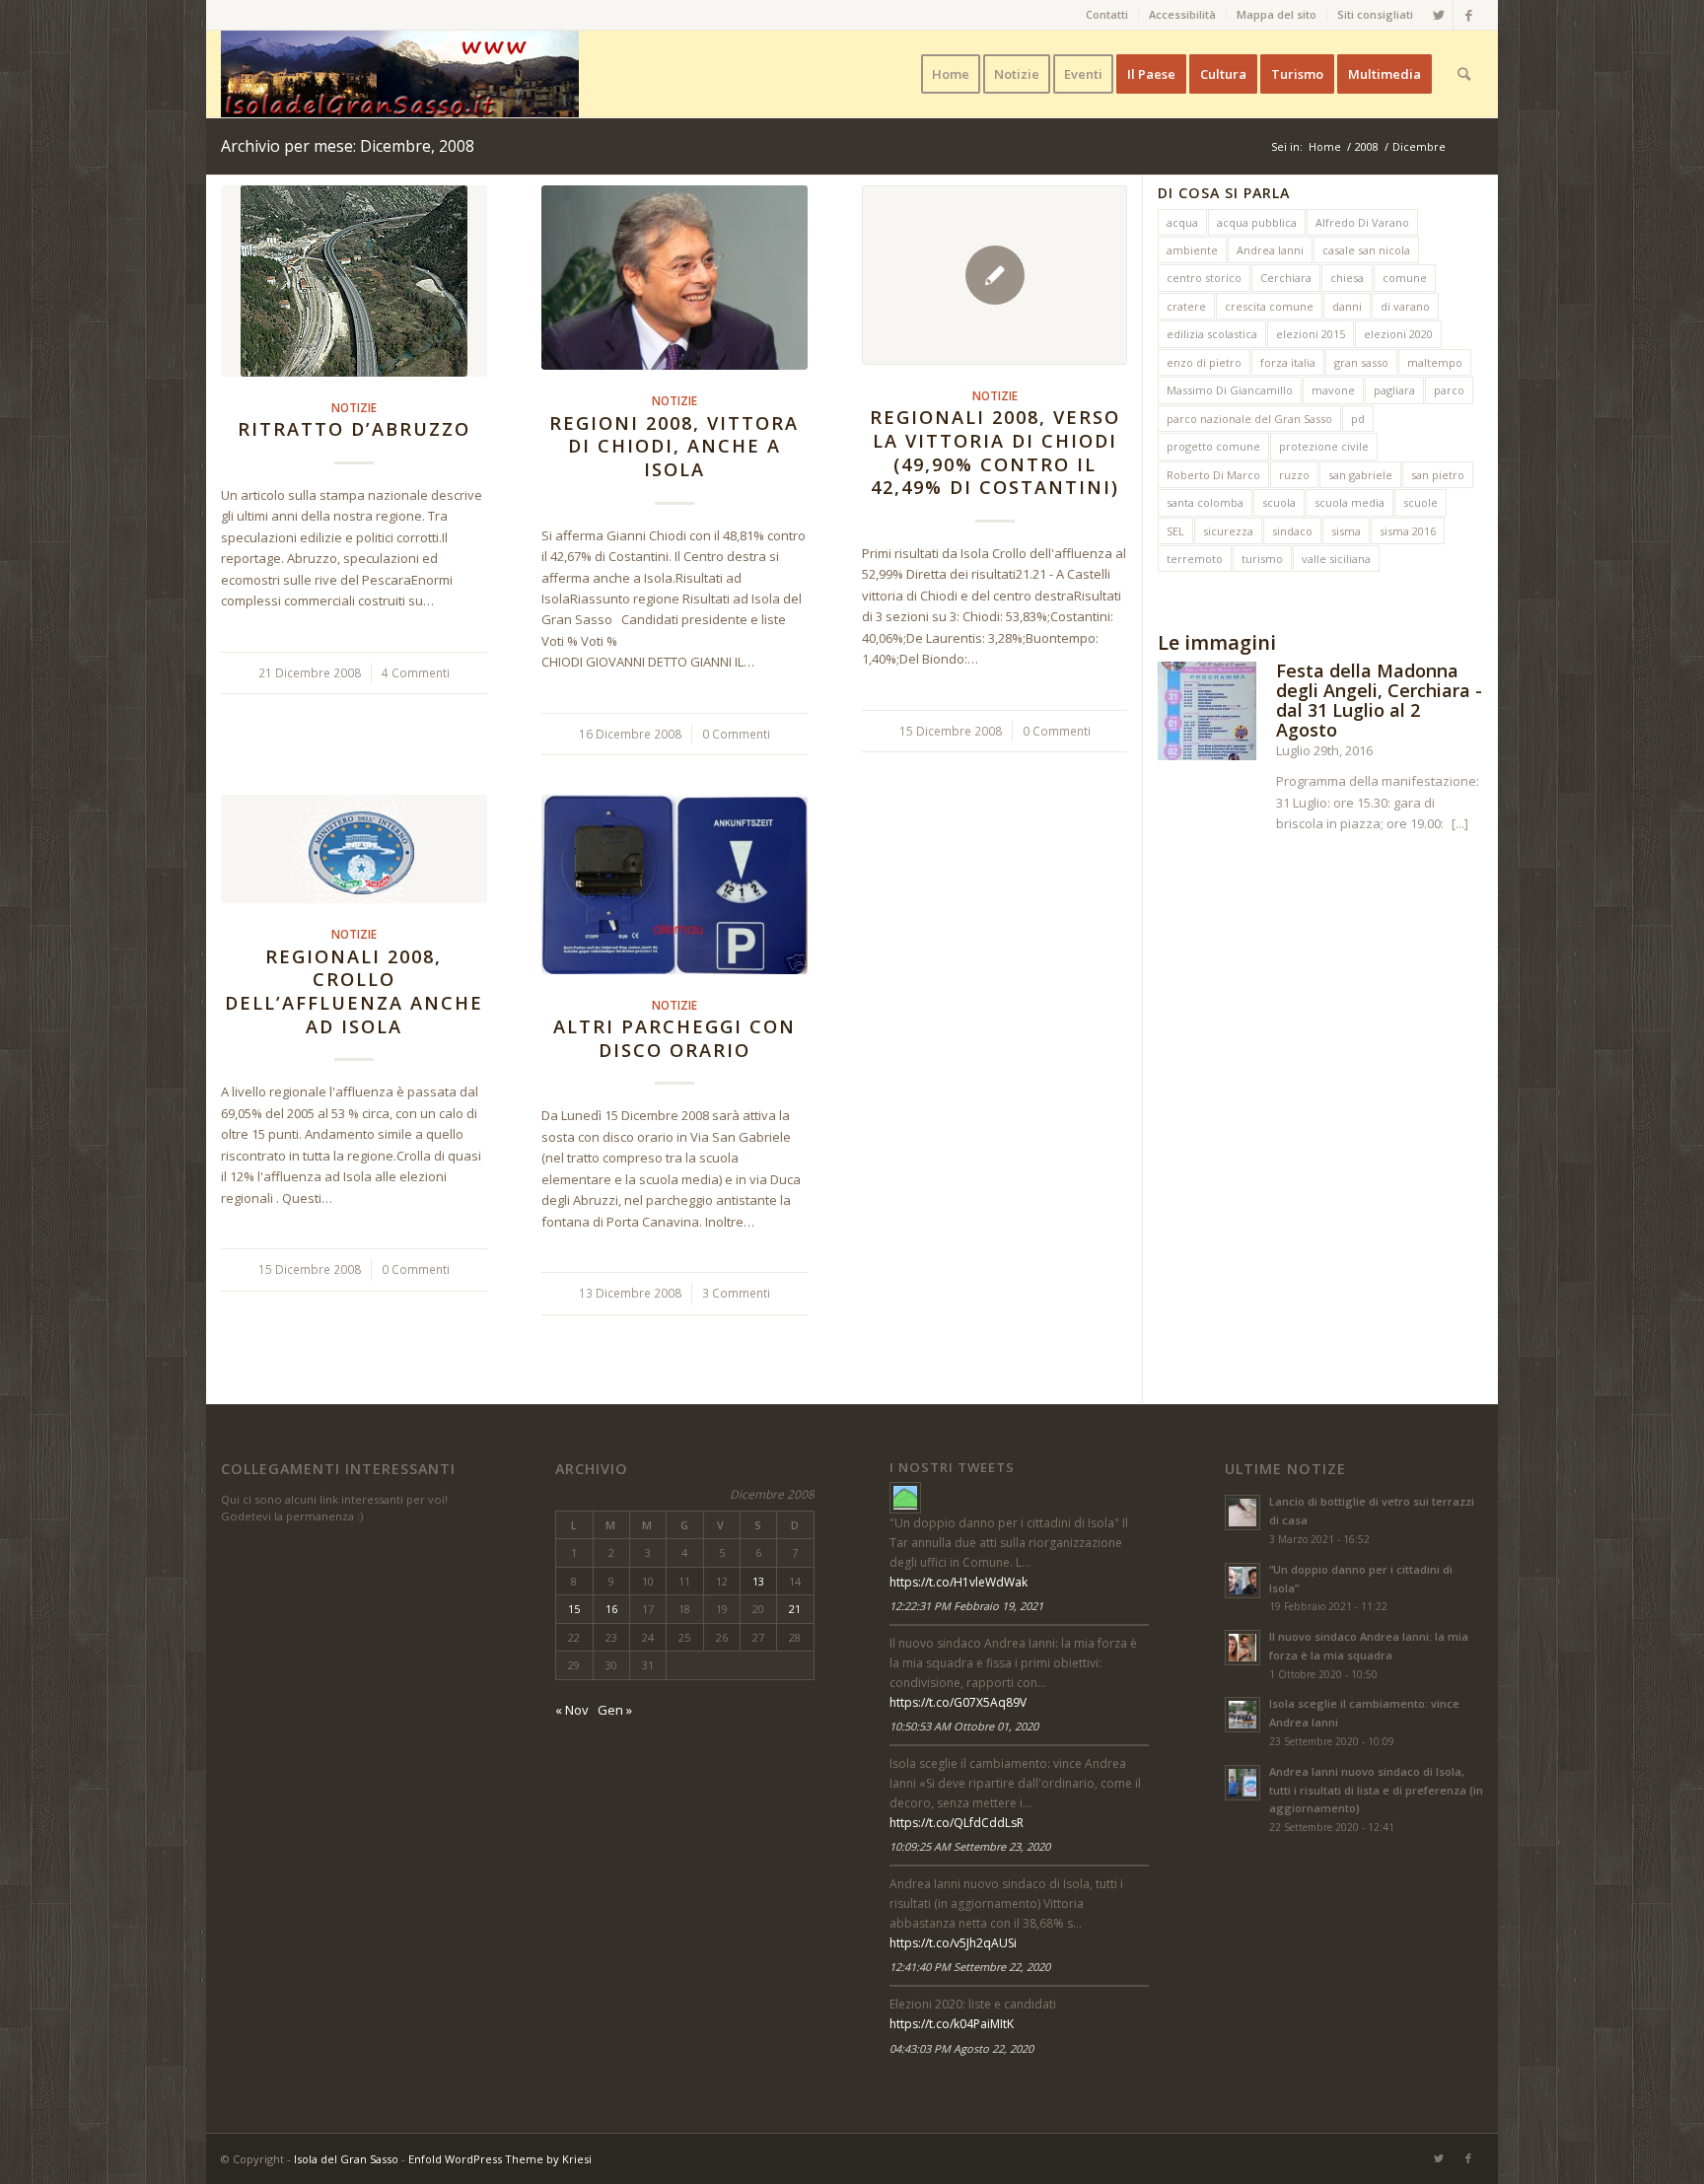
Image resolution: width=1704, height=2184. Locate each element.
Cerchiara (1286, 278)
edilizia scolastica (1212, 334)
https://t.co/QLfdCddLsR (957, 1823)
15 (574, 1609)
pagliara (1394, 390)
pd (1358, 419)
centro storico (1204, 278)
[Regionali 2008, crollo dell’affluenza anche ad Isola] (354, 849)
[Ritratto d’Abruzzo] (354, 281)
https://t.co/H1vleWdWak (958, 1582)
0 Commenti (736, 734)
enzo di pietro (1204, 362)
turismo (1262, 559)
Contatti (1107, 14)
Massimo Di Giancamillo (1230, 390)
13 (758, 1581)
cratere (1186, 306)
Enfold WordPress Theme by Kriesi (500, 2159)
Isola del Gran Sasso (346, 2159)
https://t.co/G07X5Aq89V (958, 1702)
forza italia (1288, 362)
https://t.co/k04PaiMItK (952, 2024)
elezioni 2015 (1311, 334)
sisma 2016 (1408, 531)
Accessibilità (1182, 14)
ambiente (1192, 250)
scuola (1279, 502)
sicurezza (1228, 531)
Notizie (354, 407)
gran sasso (1361, 362)
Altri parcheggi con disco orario (674, 1038)
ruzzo (1294, 475)
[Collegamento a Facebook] (1468, 15)
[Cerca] (1464, 74)
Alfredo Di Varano (1362, 222)
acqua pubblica (1257, 222)
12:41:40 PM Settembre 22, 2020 (970, 1967)
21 (795, 1609)
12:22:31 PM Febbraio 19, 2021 (966, 1606)
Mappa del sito (1277, 14)
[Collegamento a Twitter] (1438, 15)
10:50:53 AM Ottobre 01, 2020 (964, 1726)
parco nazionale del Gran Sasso (1249, 419)
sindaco (1292, 531)
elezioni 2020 (1398, 334)
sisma (1346, 531)
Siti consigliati (1375, 14)
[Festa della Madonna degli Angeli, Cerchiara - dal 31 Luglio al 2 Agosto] (1207, 714)
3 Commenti (736, 1293)
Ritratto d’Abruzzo (354, 429)
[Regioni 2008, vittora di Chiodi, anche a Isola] (674, 278)
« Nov (572, 1710)
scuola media (1349, 502)
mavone (1333, 390)
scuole (1420, 502)
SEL (1175, 531)
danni (1347, 306)
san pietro (1438, 475)
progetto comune (1213, 446)
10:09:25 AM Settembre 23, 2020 (970, 1846)
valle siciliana (1336, 559)
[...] (1460, 823)
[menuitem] (1107, 15)
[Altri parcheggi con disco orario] (674, 884)
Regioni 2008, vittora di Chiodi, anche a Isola (674, 446)
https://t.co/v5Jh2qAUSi (953, 1943)
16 (611, 1609)
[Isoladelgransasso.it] (905, 1498)
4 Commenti (416, 672)
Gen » (615, 1710)
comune (1405, 278)
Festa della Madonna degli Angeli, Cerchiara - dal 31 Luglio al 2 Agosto (1379, 700)
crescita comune (1269, 306)
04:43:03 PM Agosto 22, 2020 (961, 2048)
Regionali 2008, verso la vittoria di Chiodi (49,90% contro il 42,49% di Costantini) (995, 452)
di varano (1405, 306)
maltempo (1435, 362)
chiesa (1347, 278)
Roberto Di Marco (1213, 475)
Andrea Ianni (1270, 250)
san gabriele (1360, 475)
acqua (1182, 222)
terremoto (1195, 559)
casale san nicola (1366, 250)
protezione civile (1324, 446)
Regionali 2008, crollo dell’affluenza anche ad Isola (354, 991)
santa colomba (1205, 502)
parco (1449, 390)
